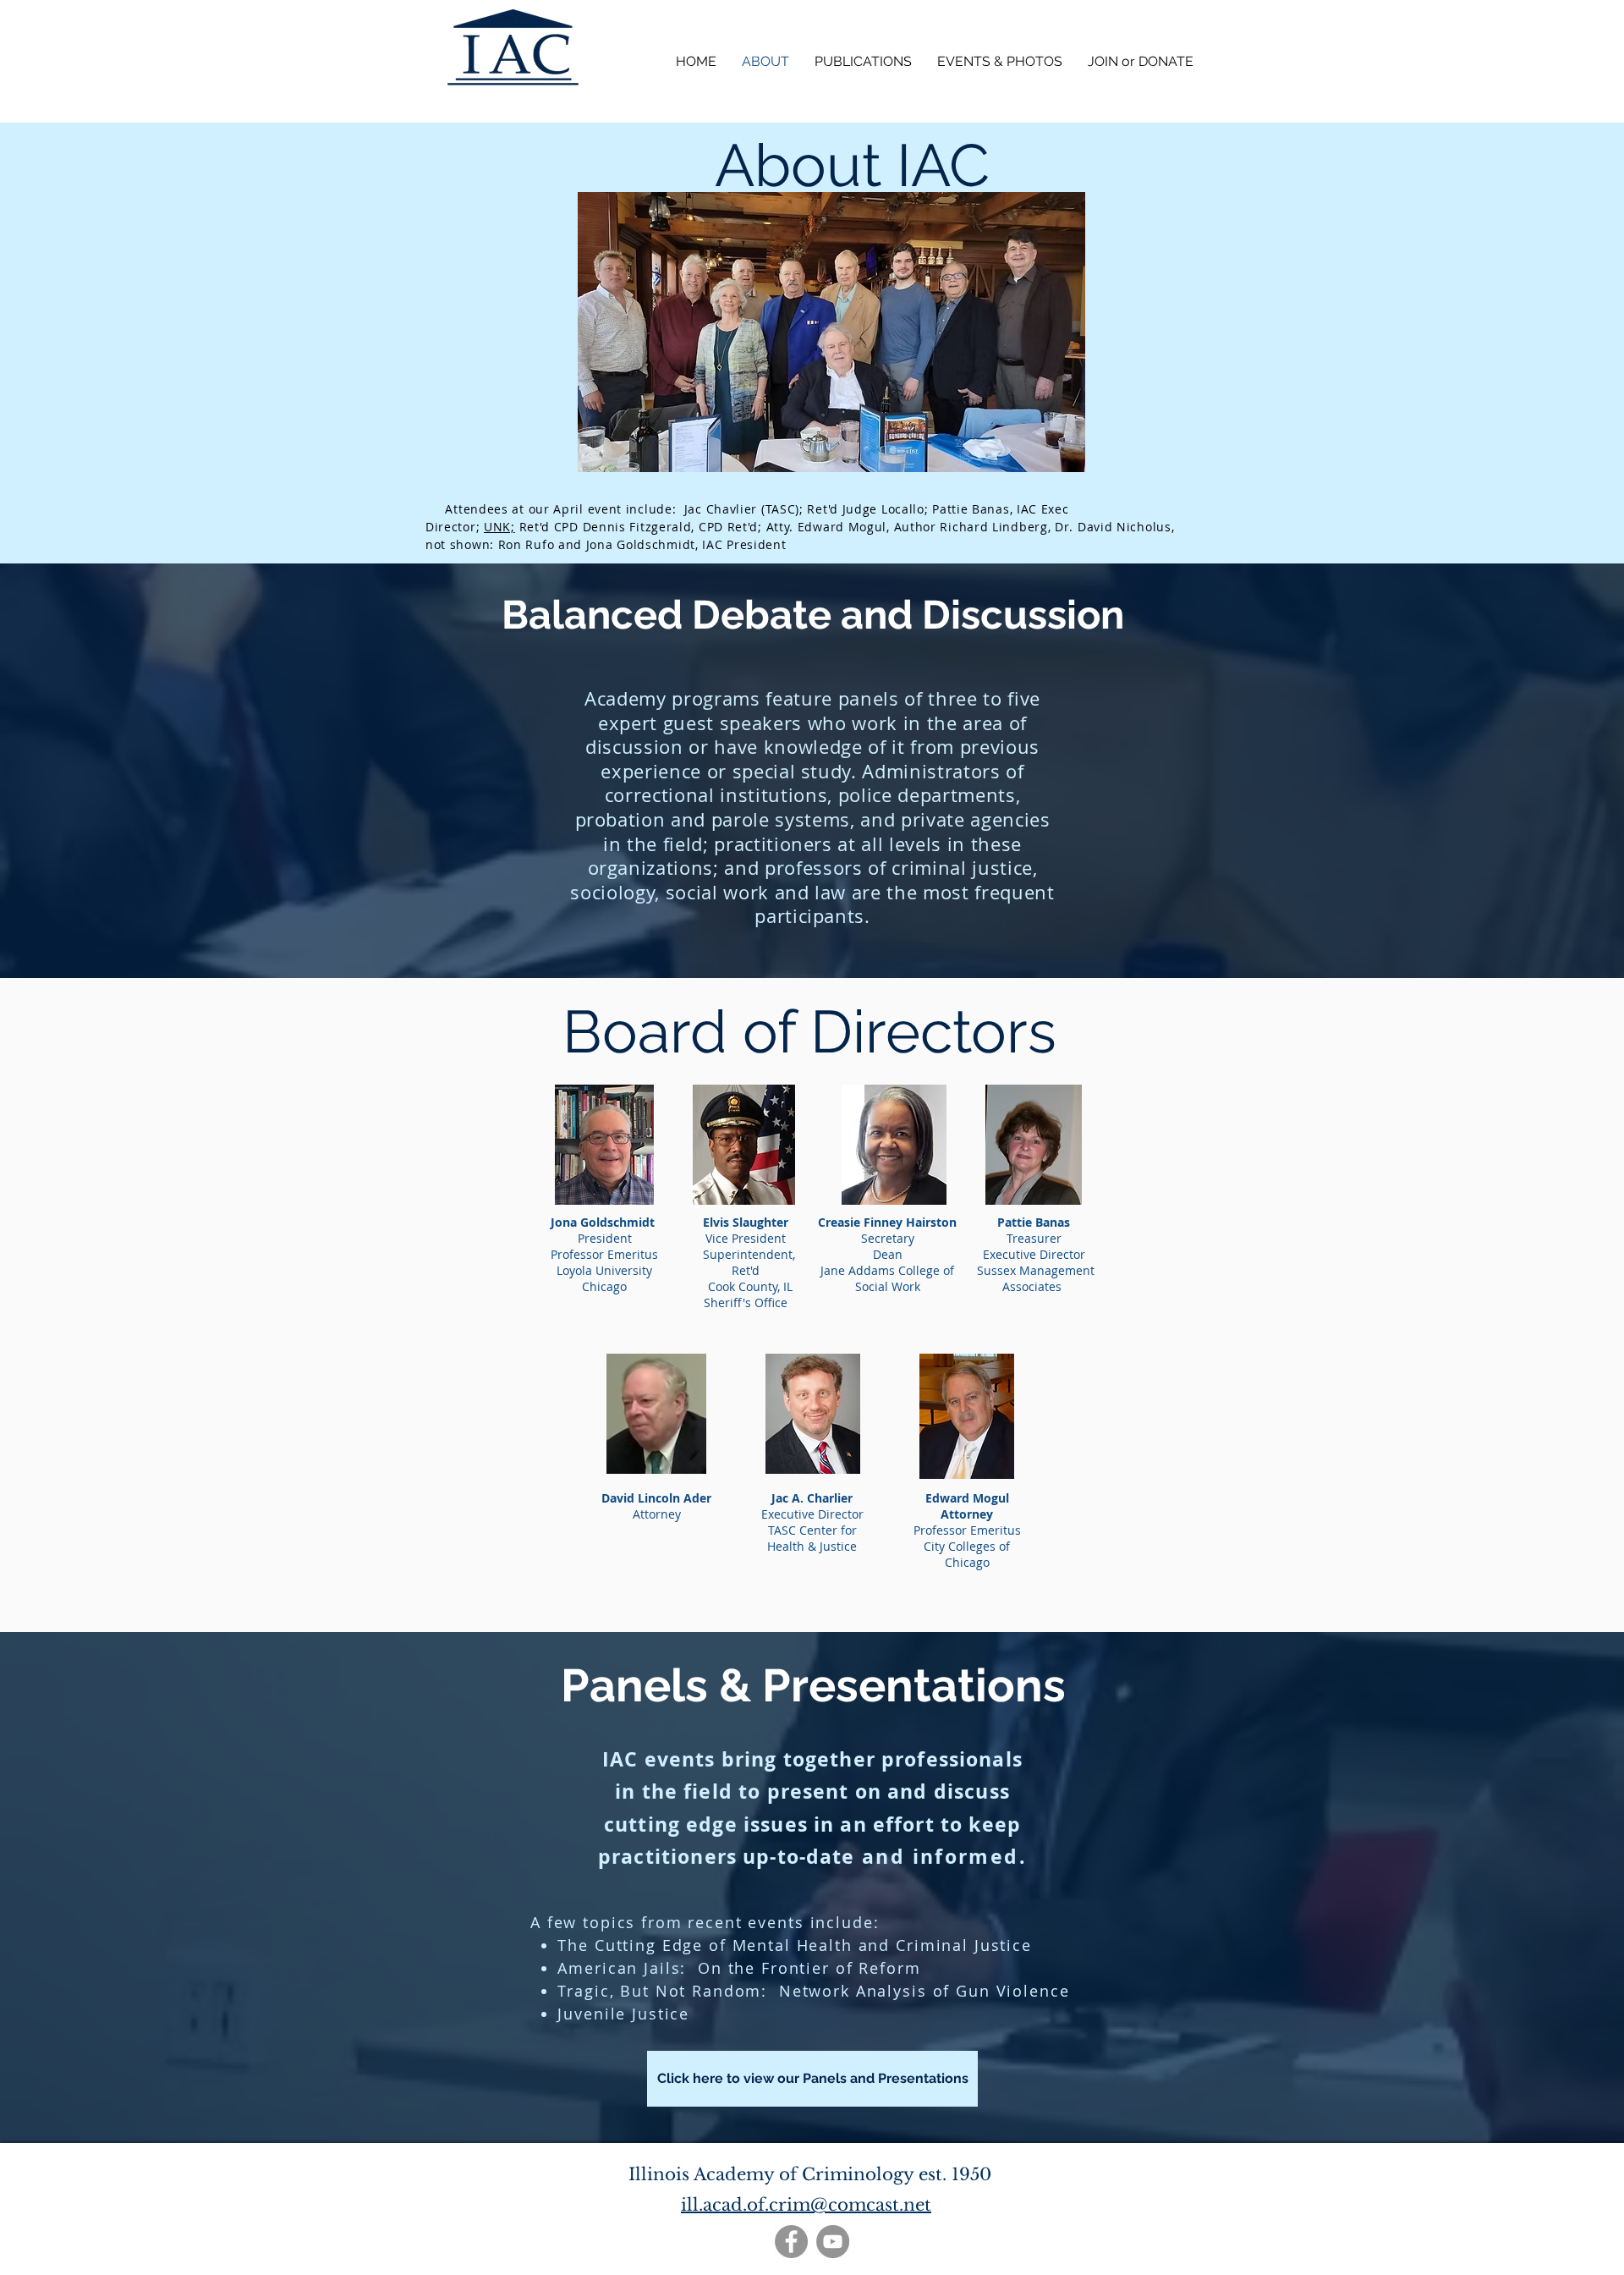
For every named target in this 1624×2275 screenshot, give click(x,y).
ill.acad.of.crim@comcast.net (806, 2205)
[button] (1000, 61)
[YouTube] (833, 2242)
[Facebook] (791, 2242)
